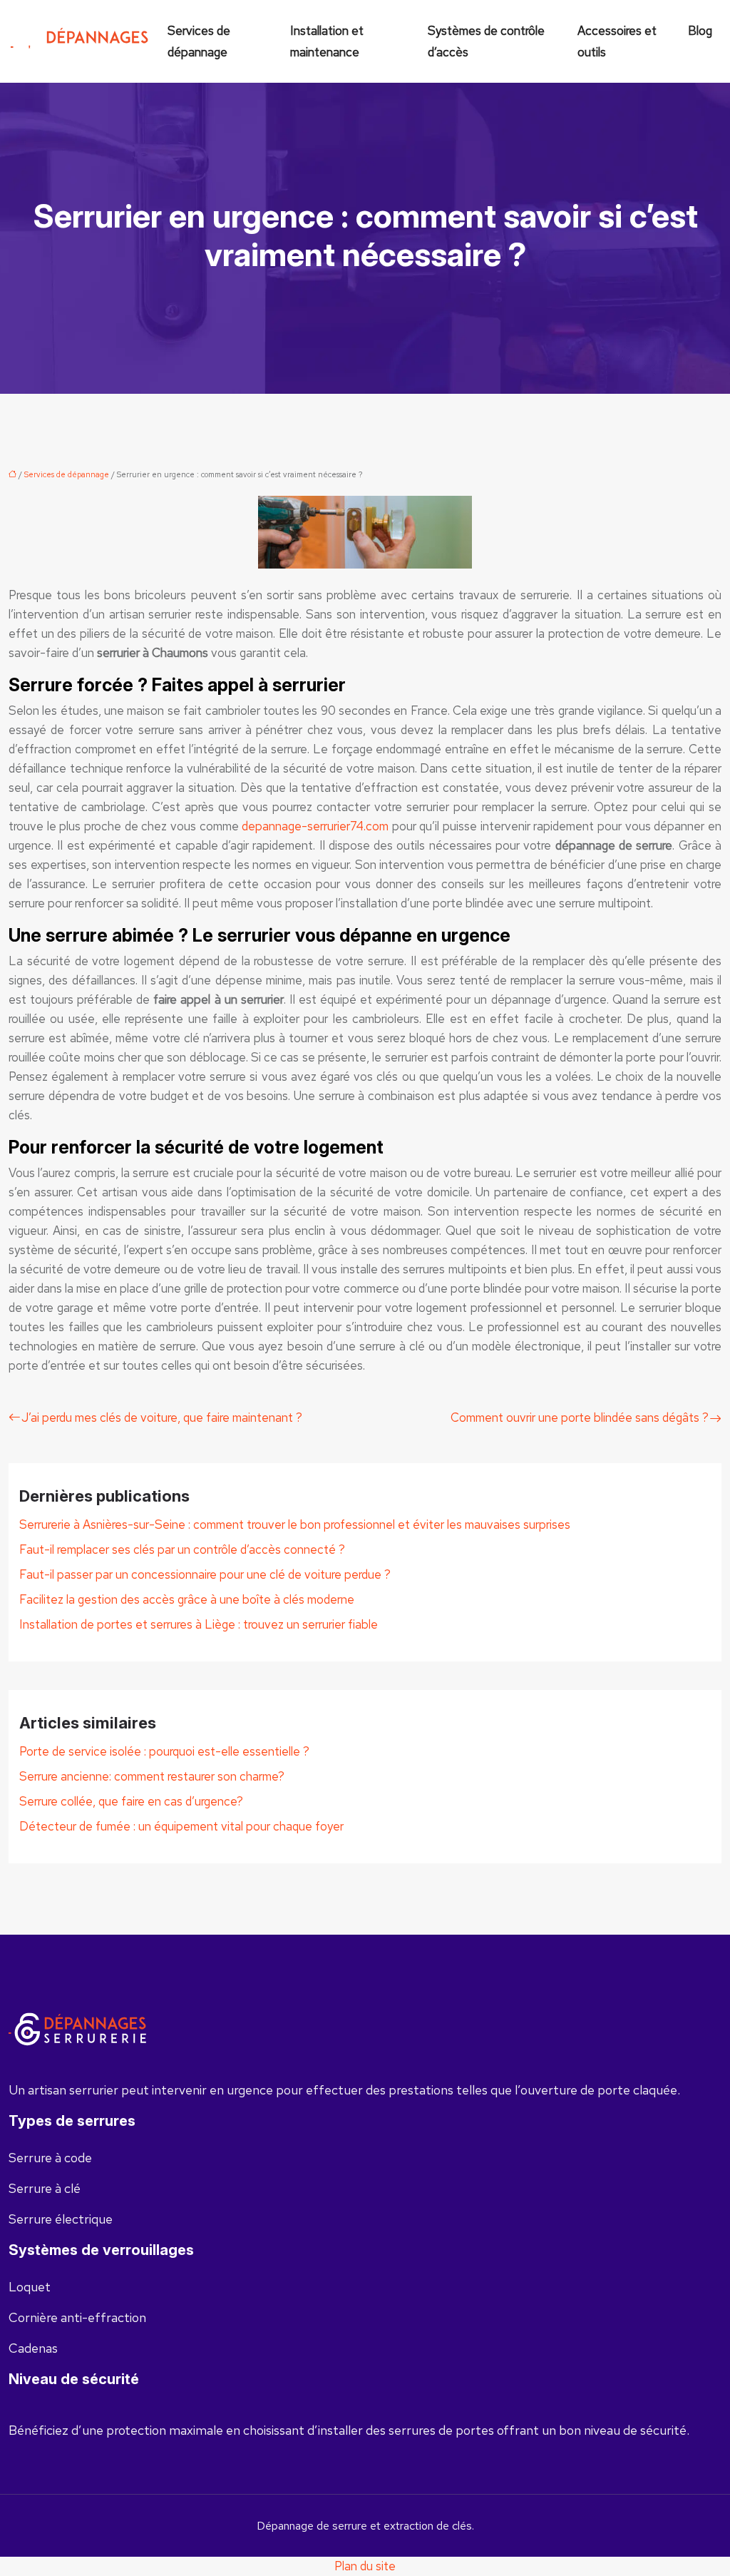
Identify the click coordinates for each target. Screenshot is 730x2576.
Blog (700, 31)
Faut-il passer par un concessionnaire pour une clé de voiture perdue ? (205, 1574)
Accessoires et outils (617, 41)
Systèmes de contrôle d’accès (486, 41)
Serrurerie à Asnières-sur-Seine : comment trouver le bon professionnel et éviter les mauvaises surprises (295, 1524)
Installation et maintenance (327, 41)
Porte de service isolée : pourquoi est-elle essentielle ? (164, 1751)
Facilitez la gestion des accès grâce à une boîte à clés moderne (187, 1599)
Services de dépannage (199, 41)
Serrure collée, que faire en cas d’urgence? (131, 1801)
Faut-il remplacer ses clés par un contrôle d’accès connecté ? (182, 1549)
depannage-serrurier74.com (315, 826)
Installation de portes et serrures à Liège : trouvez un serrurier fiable (199, 1624)
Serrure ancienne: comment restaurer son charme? (152, 1776)
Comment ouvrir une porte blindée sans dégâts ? (580, 1417)
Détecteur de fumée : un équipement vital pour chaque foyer (181, 1826)
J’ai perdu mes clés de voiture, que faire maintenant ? (162, 1417)
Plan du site (365, 2566)
